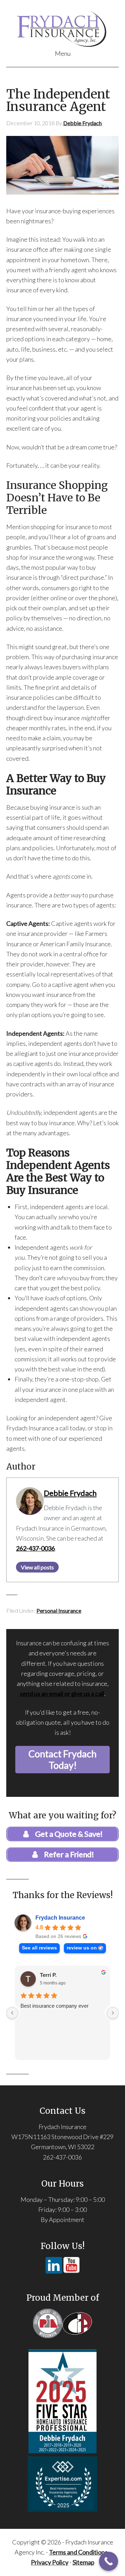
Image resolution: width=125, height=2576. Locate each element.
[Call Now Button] (109, 2561)
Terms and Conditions (78, 2552)
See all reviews (39, 1948)
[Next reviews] (113, 2013)
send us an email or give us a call (62, 1694)
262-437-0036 (35, 1548)
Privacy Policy (50, 2562)
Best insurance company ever (55, 2006)
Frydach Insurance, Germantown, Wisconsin (62, 28)
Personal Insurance (59, 1610)
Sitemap (84, 2562)
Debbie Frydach (70, 1493)
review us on (82, 1948)
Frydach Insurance (60, 1918)
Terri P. (48, 1975)
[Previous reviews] (12, 2013)
